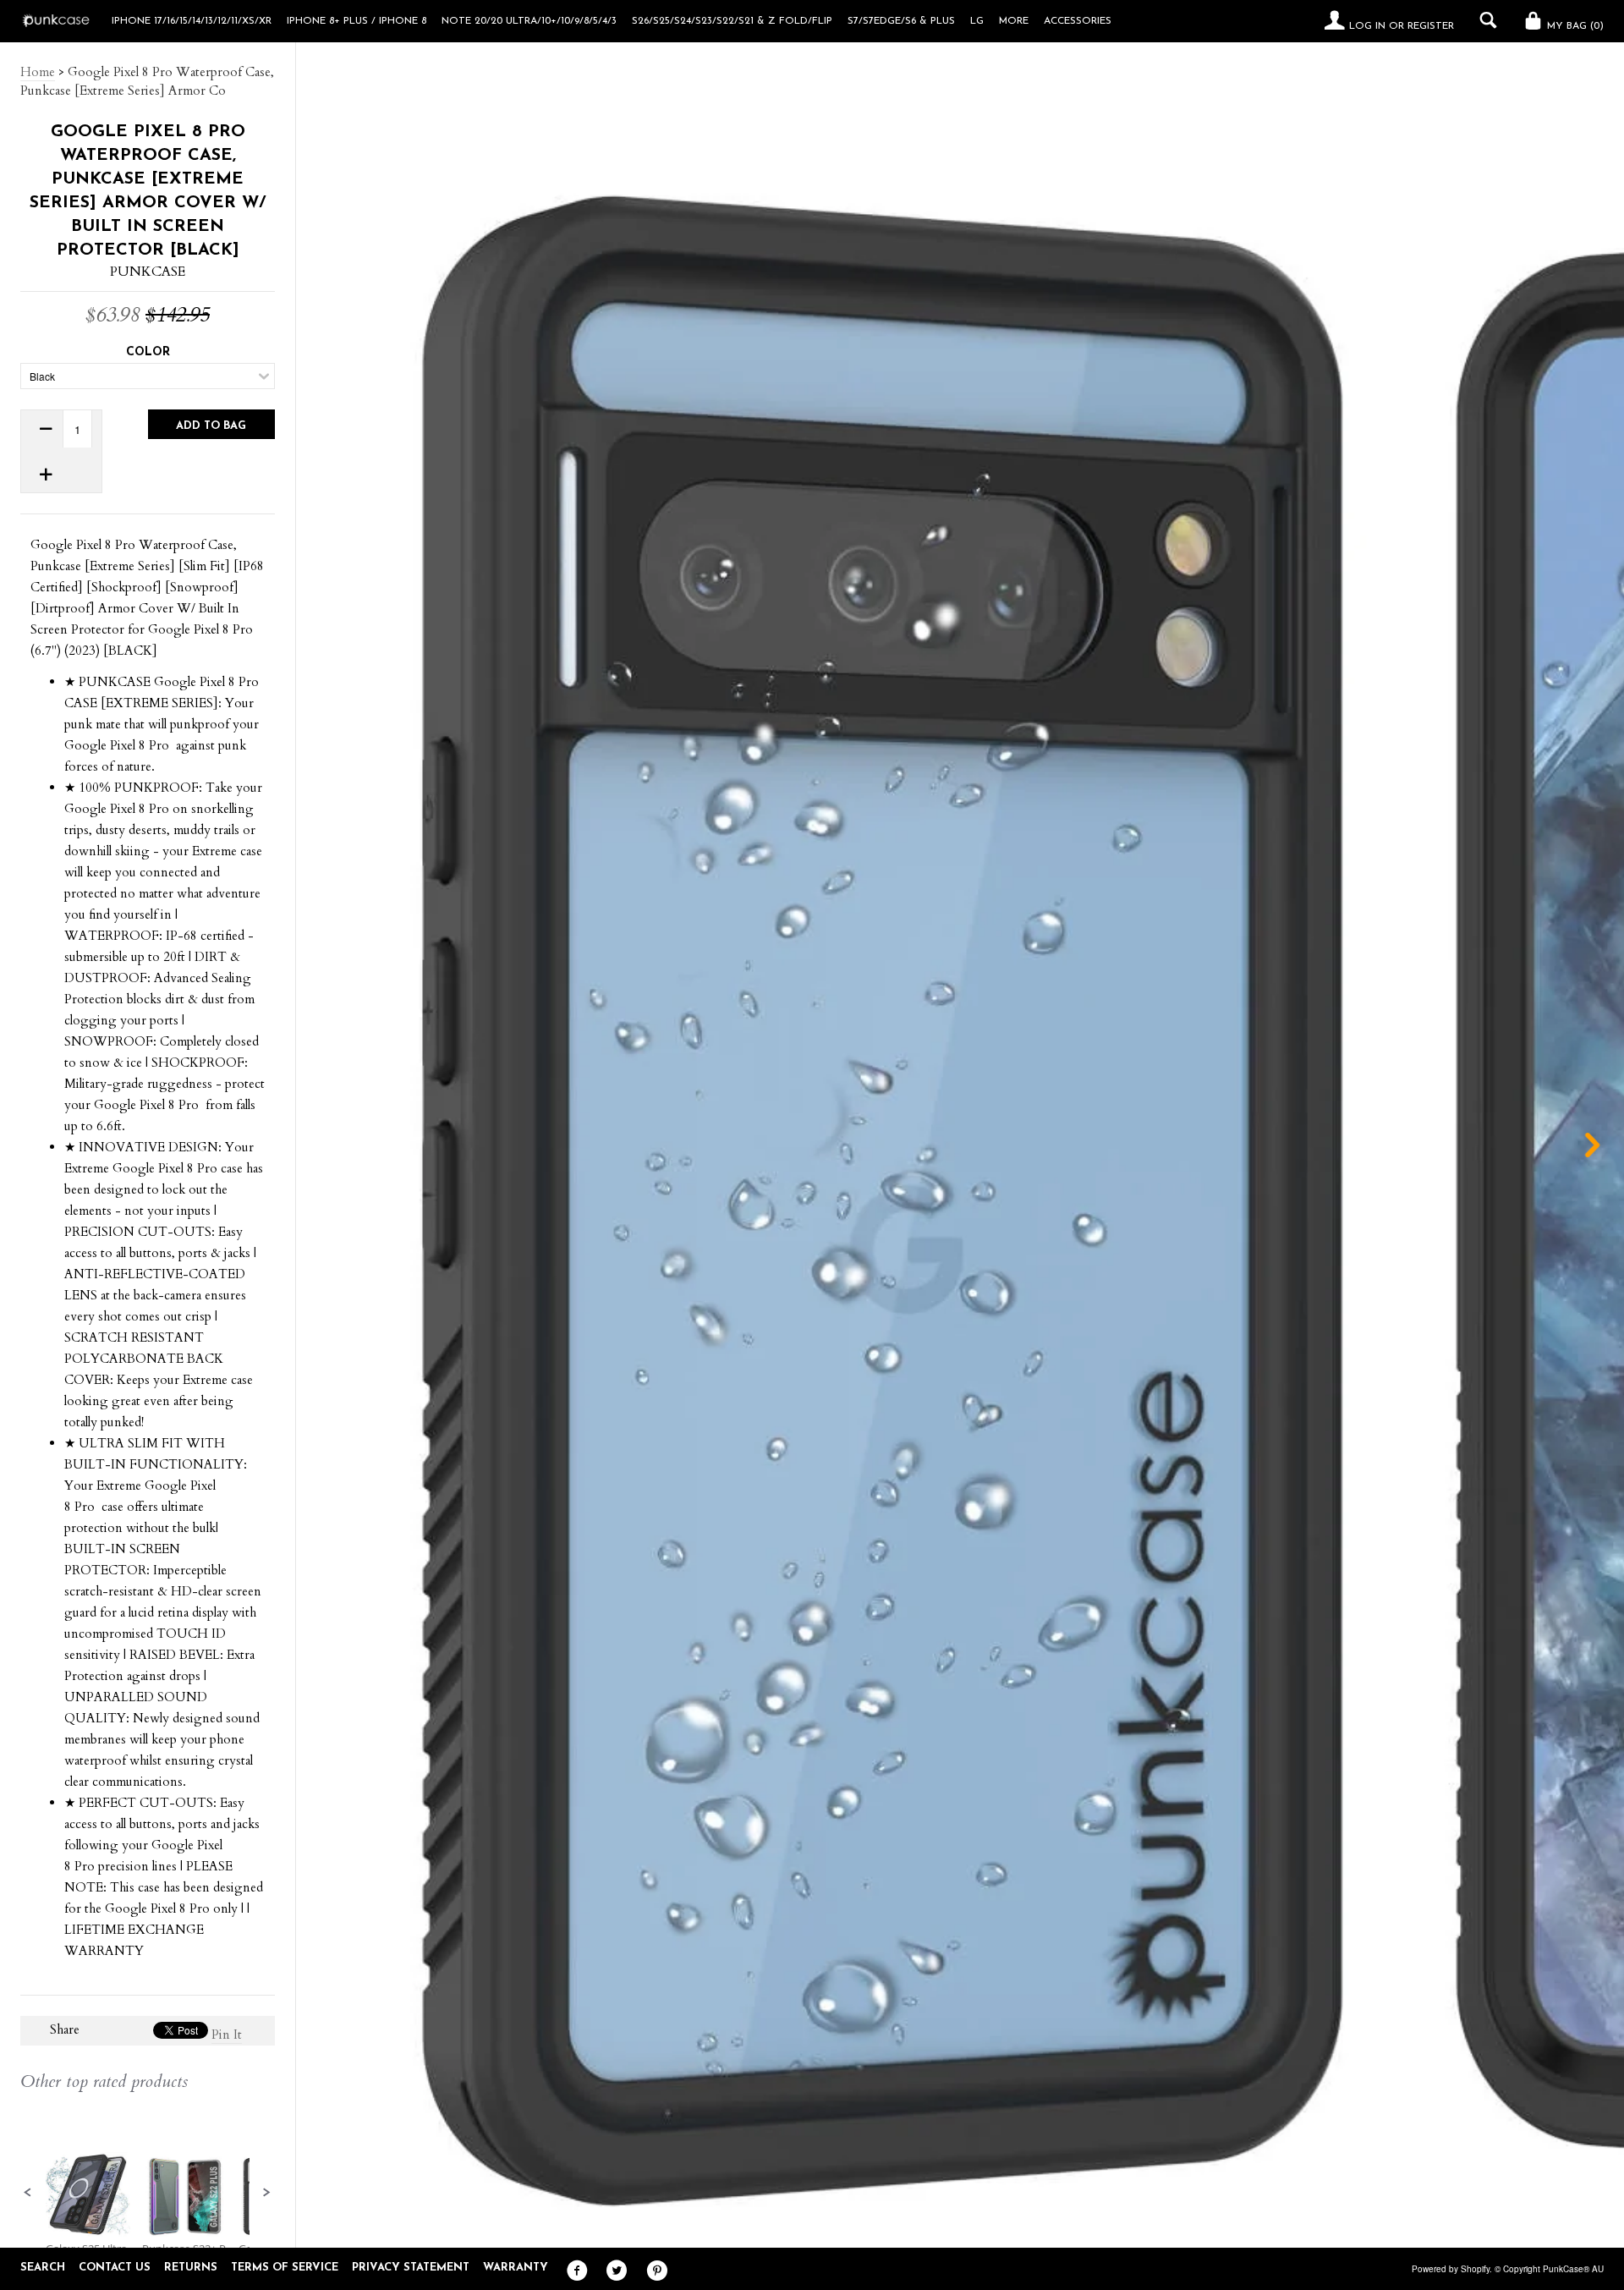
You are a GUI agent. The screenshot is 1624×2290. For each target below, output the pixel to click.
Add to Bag (211, 426)
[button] (28, 2193)
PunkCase (148, 272)
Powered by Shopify (1451, 2269)
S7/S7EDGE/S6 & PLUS (901, 21)
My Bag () (1574, 26)
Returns (191, 2268)
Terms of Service (285, 2268)
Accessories (1078, 21)
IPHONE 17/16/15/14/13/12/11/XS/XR (192, 21)
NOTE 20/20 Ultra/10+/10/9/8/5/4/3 (529, 21)
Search (43, 2268)
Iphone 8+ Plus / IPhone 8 (357, 21)
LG (977, 21)
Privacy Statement (411, 2268)
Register (1431, 26)
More (1014, 21)
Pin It (227, 2035)
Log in (1367, 26)
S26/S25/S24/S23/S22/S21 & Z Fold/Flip (732, 21)
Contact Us (115, 2268)
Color (148, 352)
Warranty (516, 2268)
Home (38, 72)
